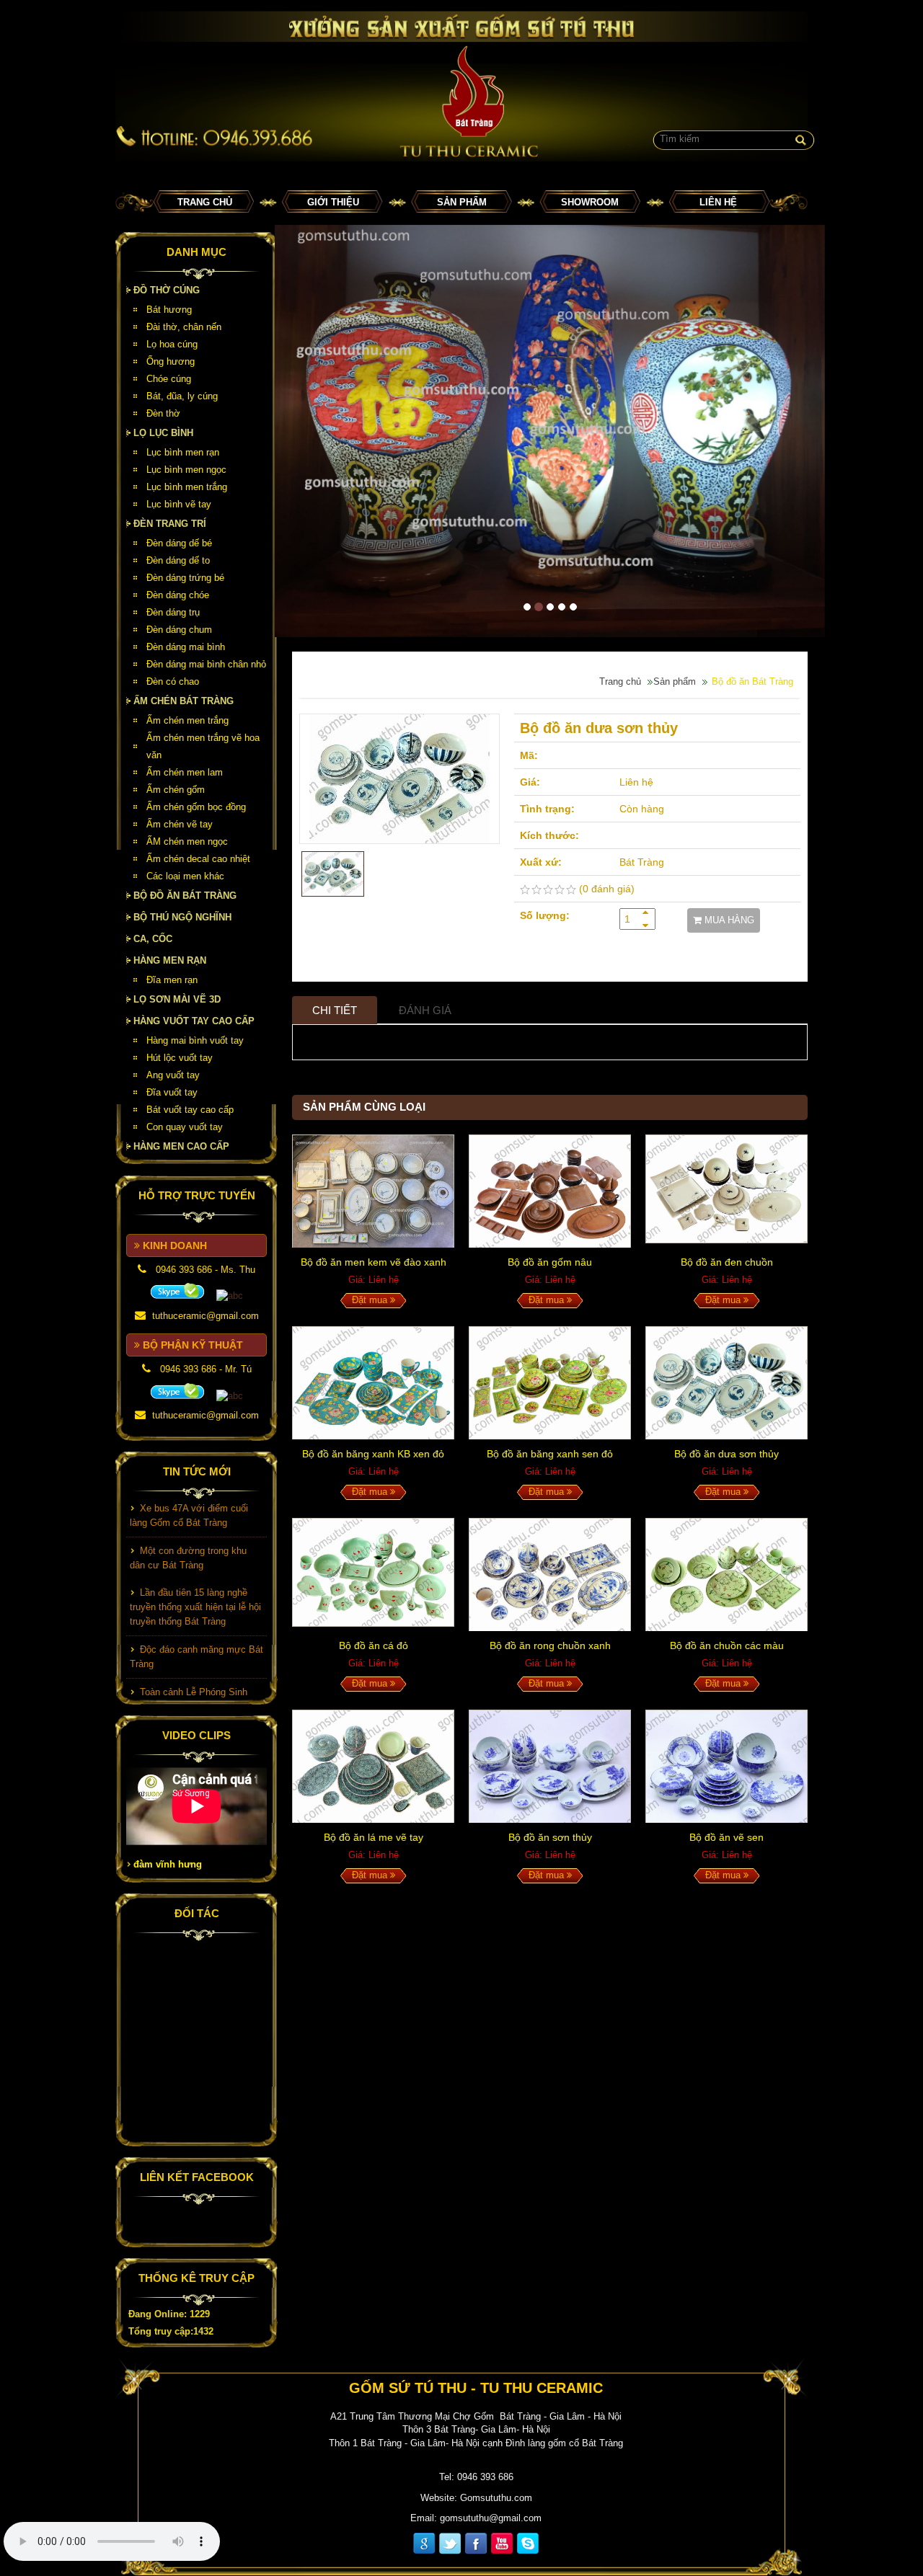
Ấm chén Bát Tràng (184, 701)
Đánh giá (425, 1010)
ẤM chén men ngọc (187, 841)
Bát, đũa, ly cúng (182, 396)
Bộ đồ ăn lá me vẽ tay (374, 1837)
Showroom (590, 202)
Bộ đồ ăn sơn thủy (550, 1837)
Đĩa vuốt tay (172, 1092)
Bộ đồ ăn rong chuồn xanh (550, 1645)
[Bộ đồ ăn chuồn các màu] (727, 1575)
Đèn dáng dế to (178, 560)
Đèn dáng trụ (173, 612)
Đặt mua (371, 1300)
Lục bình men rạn (183, 452)
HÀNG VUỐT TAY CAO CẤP (194, 1021)
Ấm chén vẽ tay (180, 824)
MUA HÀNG (728, 920)
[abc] (177, 1291)
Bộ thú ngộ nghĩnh (182, 917)
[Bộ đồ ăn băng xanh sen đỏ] (550, 1383)
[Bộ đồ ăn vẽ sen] (727, 1766)
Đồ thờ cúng (167, 290)
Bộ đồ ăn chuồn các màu (727, 1645)
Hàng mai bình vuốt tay (195, 1040)
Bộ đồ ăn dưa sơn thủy (727, 1454)
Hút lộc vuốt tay (180, 1058)
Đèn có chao (173, 681)
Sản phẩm (462, 202)
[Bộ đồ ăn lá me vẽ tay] (373, 1766)
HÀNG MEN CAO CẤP (181, 1146)
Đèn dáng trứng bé (185, 578)
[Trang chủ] (461, 86)
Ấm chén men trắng (187, 720)
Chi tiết (335, 1010)
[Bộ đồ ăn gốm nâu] (550, 1191)
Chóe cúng (169, 379)
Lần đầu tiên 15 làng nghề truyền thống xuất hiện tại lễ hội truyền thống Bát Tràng (195, 1582)
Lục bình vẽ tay (179, 504)
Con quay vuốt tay (185, 1127)
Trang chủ (205, 202)
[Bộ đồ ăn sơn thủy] (550, 1766)
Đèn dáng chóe (178, 595)
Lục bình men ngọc (186, 470)
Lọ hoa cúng (172, 344)
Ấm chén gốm (176, 790)
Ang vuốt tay (173, 1075)
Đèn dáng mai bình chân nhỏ (206, 664)
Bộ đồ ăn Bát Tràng (185, 896)
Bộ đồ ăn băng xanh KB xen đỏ (373, 1454)
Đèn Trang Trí (170, 524)
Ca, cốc (153, 939)
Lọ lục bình (163, 433)
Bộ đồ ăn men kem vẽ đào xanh (374, 1262)
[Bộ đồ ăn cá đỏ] (373, 1575)
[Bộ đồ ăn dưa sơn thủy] (399, 779)
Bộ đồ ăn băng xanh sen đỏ (550, 1454)
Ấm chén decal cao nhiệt (198, 859)
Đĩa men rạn (172, 980)
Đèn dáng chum (179, 630)
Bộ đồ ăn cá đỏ (374, 1645)
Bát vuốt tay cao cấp (190, 1110)
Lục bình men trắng (187, 487)
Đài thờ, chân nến (184, 327)
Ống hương (171, 361)
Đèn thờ (163, 413)
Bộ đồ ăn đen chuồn (727, 1262)
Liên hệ (718, 202)
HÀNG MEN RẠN (170, 960)
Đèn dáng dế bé (179, 543)
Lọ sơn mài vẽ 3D (177, 999)
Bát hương (169, 310)
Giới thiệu (333, 202)
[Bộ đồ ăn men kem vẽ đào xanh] (373, 1191)
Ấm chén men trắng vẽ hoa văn (203, 746)
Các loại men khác (185, 876)
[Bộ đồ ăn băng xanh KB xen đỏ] (373, 1383)
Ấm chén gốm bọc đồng (196, 807)
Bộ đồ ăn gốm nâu (550, 1262)
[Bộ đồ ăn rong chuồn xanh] (550, 1575)
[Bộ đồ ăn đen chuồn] (727, 1191)
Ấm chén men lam (185, 772)
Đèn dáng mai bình (186, 647)
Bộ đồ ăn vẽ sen (727, 1837)
